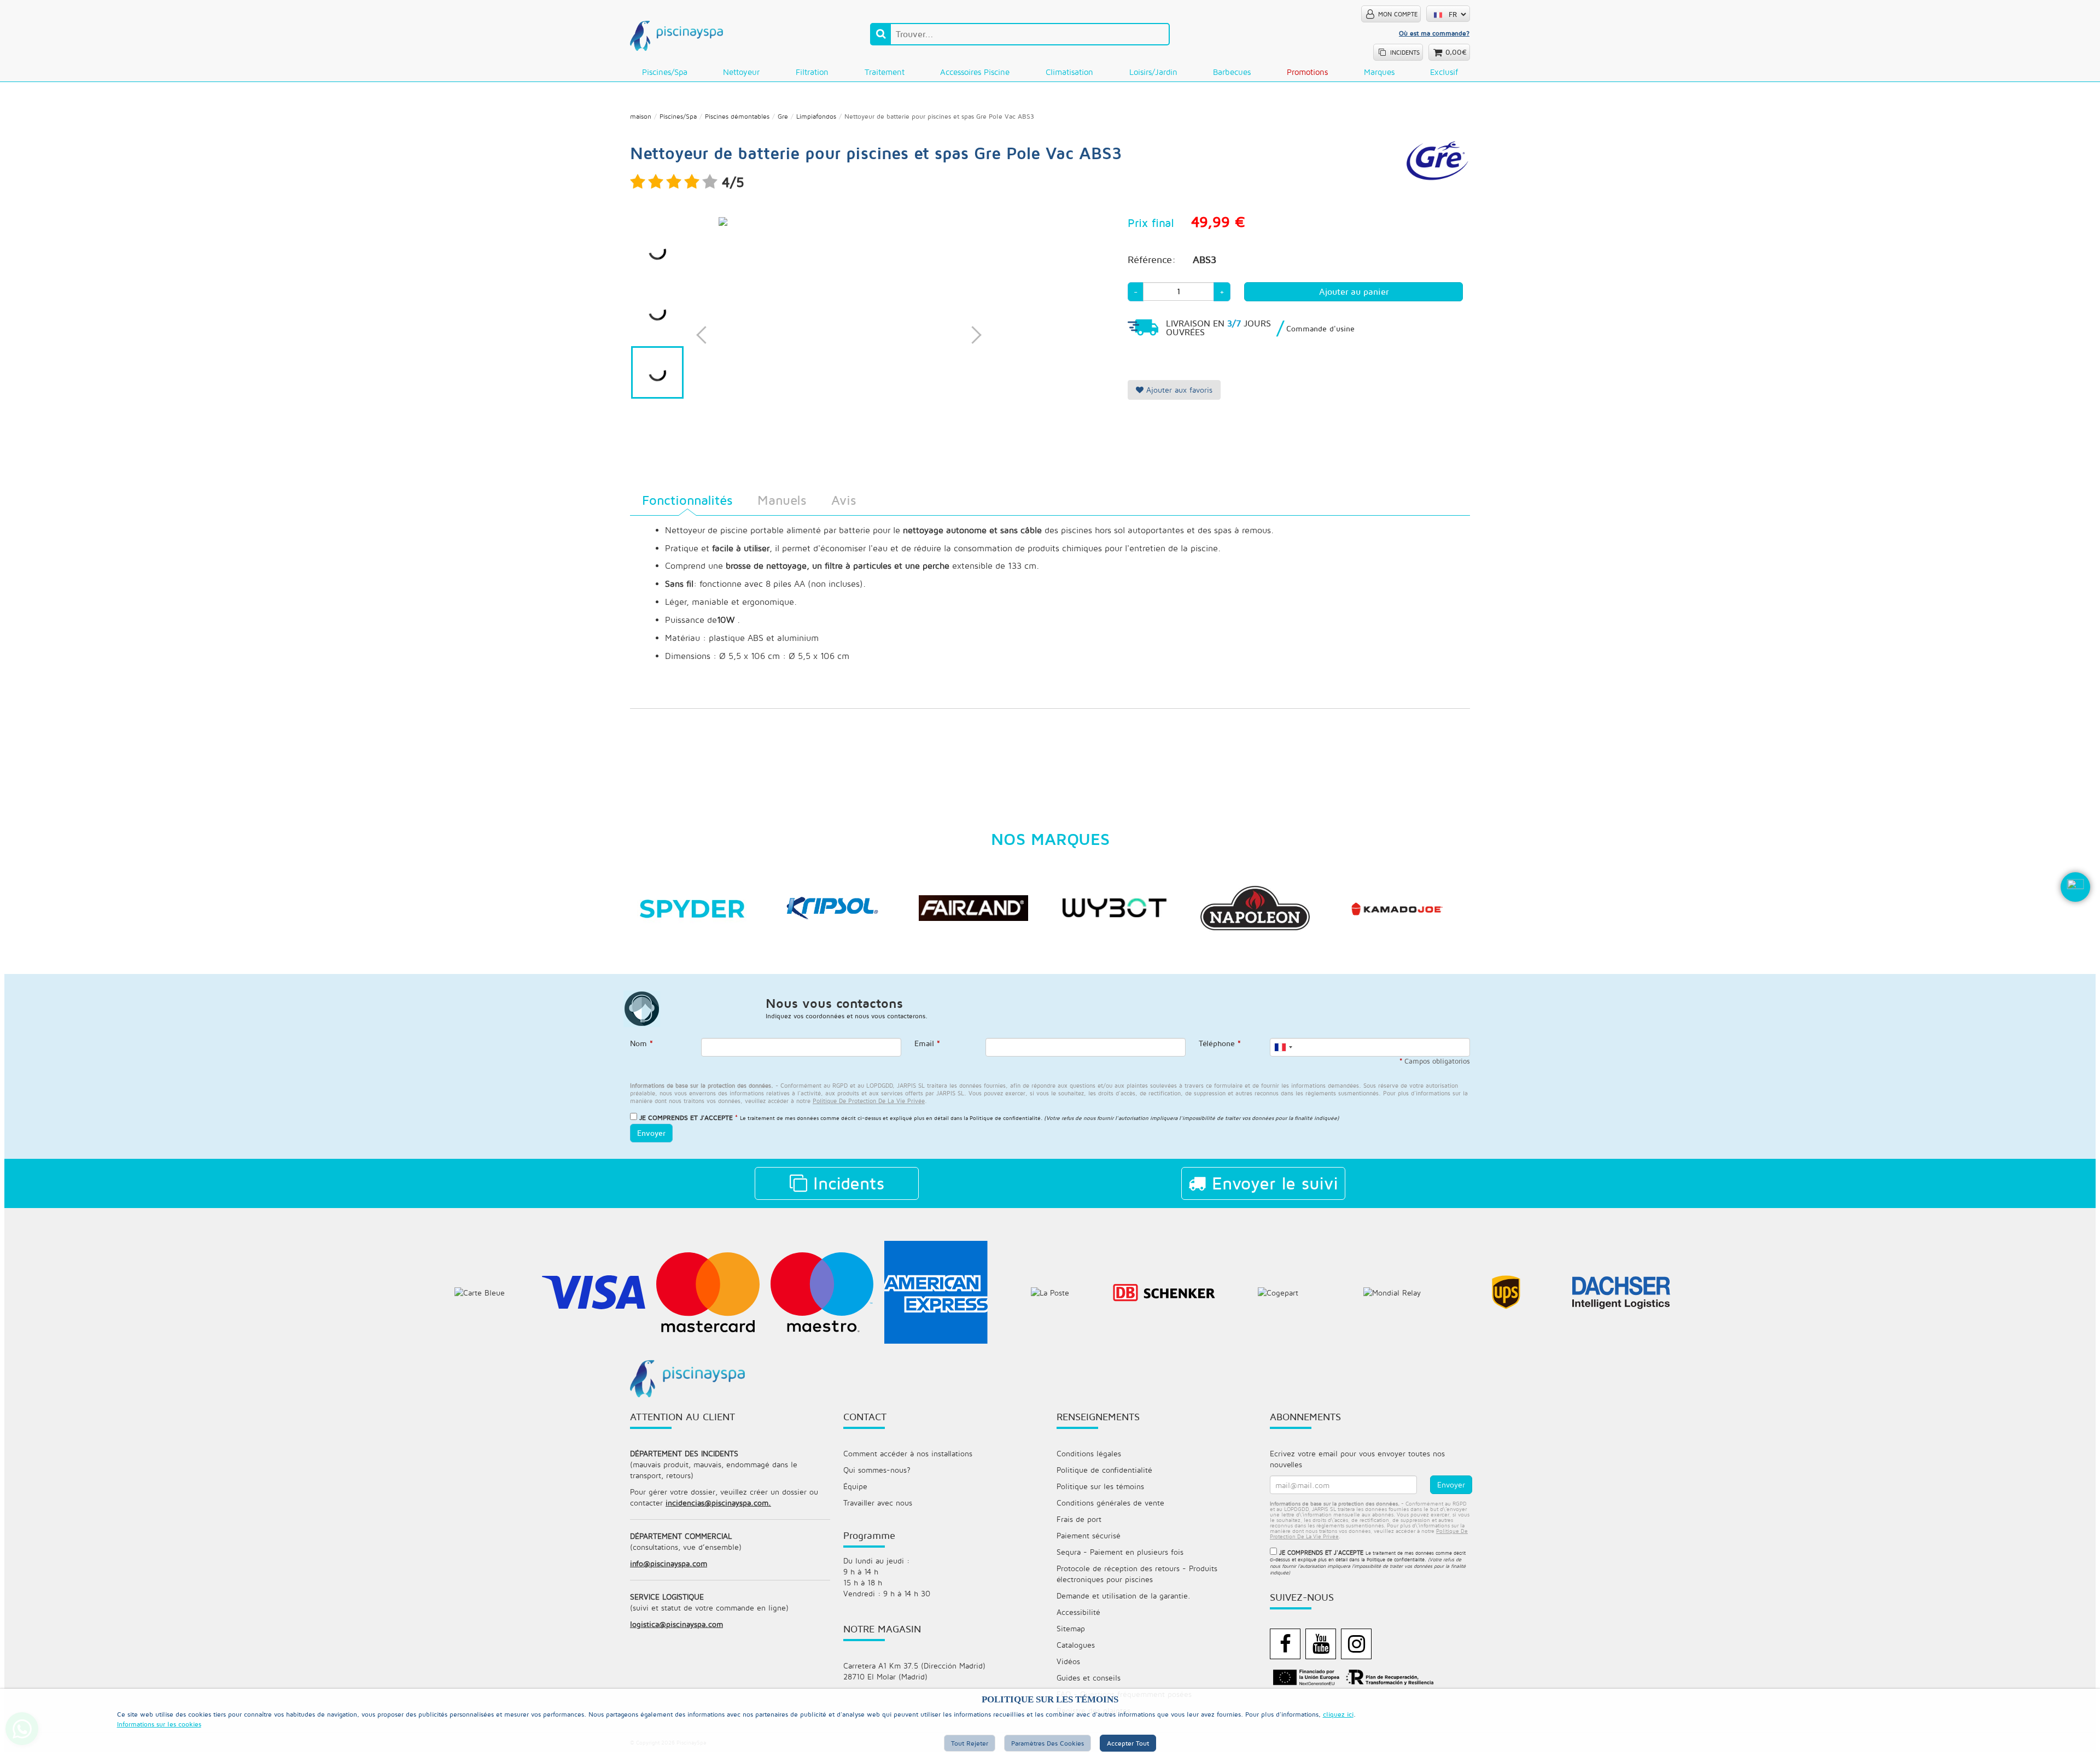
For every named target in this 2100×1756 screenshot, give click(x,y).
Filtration (812, 72)
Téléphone (1220, 1043)
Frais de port (1079, 1519)
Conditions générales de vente (1110, 1503)
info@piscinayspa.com (669, 1563)
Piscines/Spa (665, 72)
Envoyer (651, 1133)
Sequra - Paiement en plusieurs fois (1120, 1552)
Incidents (846, 1183)
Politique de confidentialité (1005, 1118)
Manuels (782, 500)
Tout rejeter (970, 1743)
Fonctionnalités (687, 500)
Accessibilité (1078, 1612)
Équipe (855, 1486)
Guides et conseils (1089, 1678)
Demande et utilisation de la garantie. (1124, 1595)
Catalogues (1076, 1645)
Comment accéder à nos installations (908, 1453)
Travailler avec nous (878, 1503)
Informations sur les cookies (159, 1724)
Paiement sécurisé (1089, 1535)
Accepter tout (1128, 1743)
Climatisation (1069, 72)
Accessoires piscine (975, 72)
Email (927, 1043)
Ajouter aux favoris (1178, 390)
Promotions (1307, 72)
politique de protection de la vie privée (869, 1101)
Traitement (885, 72)
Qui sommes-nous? (877, 1470)
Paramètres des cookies (1048, 1743)
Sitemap (1071, 1628)
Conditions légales (1089, 1453)
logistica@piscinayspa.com (676, 1624)
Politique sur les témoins (1100, 1486)
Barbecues (1232, 72)
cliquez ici (1338, 1714)
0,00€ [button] (1456, 52)
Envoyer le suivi (1272, 1183)
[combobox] (1283, 1047)
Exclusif (1444, 72)
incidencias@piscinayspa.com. (718, 1503)
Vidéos (1068, 1661)
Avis (844, 500)
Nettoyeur (741, 72)
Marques (1379, 72)
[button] (2075, 905)
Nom (641, 1043)
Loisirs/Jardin (1153, 72)
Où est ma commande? (1434, 33)
